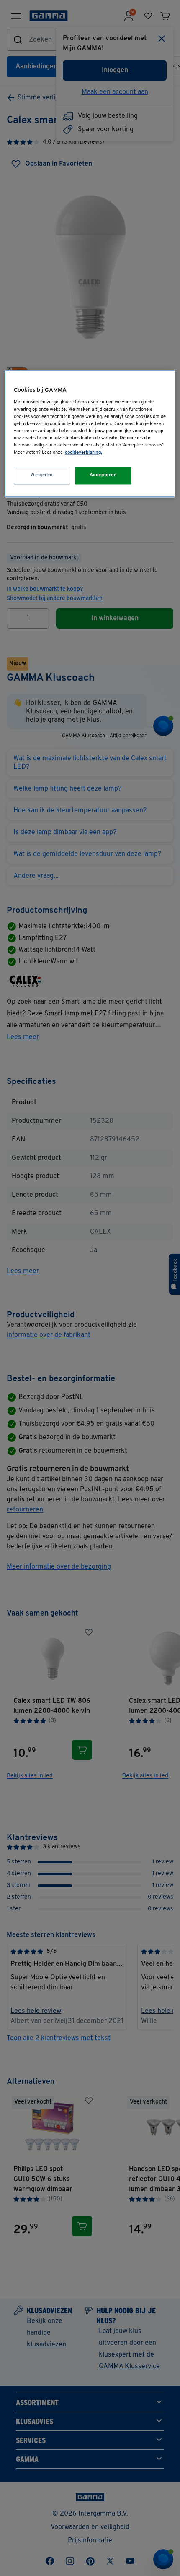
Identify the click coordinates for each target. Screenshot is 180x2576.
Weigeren (42, 475)
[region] (90, 433)
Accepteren (103, 475)
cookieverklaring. (84, 452)
